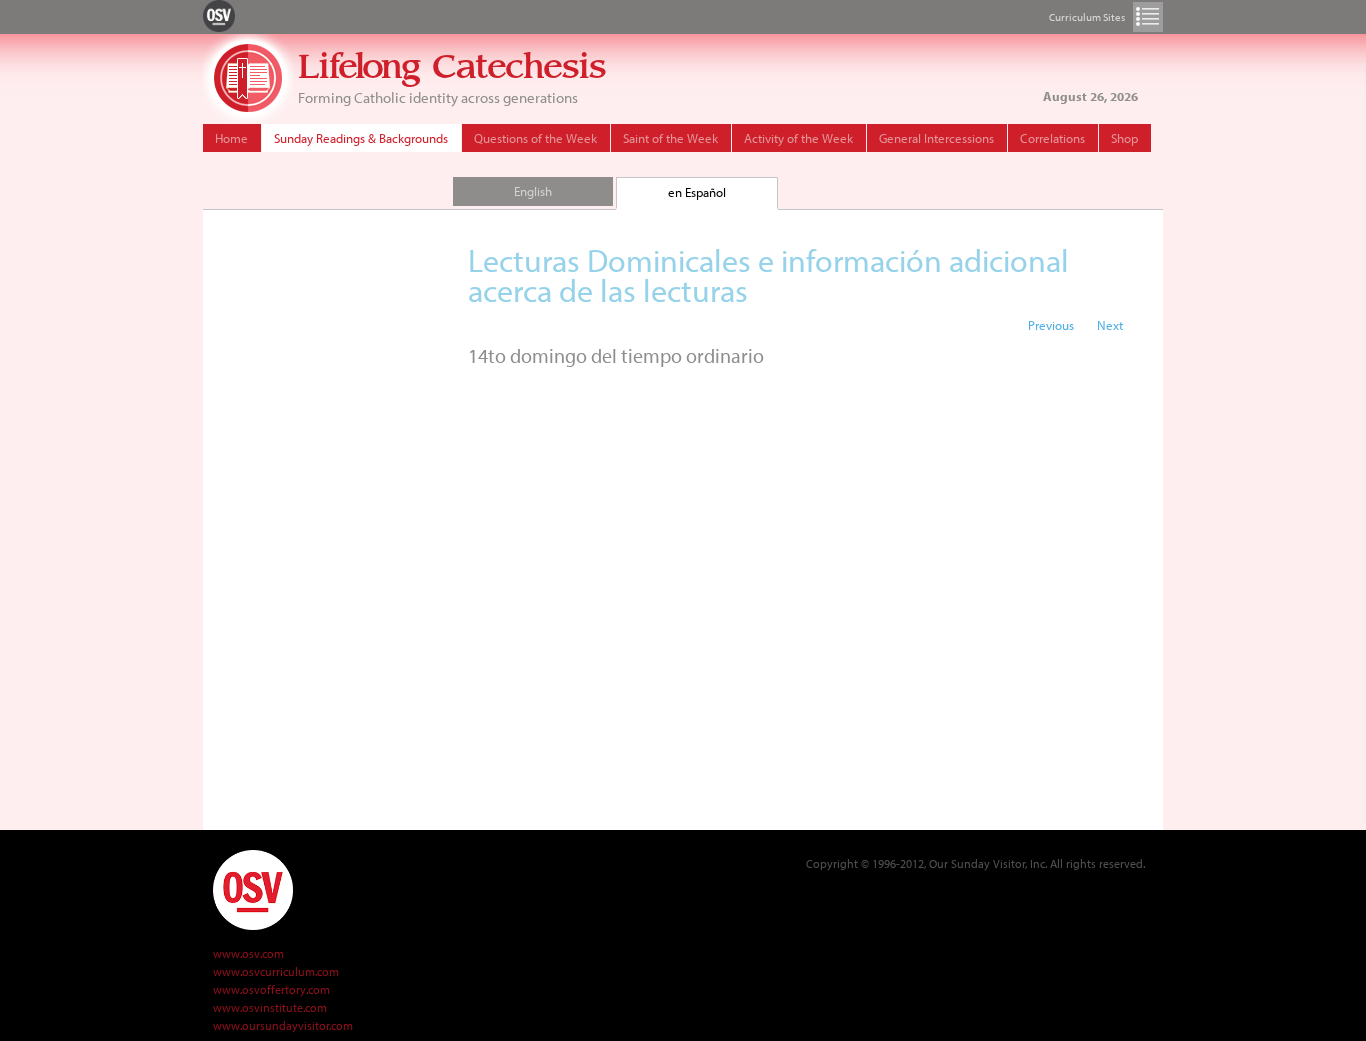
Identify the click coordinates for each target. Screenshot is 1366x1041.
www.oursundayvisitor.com (283, 1025)
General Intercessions (936, 138)
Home (231, 138)
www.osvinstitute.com (270, 1007)
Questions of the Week (535, 138)
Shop (1124, 138)
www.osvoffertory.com (271, 989)
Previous (1051, 325)
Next (1110, 325)
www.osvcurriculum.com (276, 971)
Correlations (1052, 138)
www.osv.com (248, 953)
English (533, 191)
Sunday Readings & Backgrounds (361, 138)
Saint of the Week (670, 138)
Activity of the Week (798, 138)
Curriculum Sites (1148, 17)
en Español (697, 192)
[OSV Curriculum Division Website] (219, 15)
